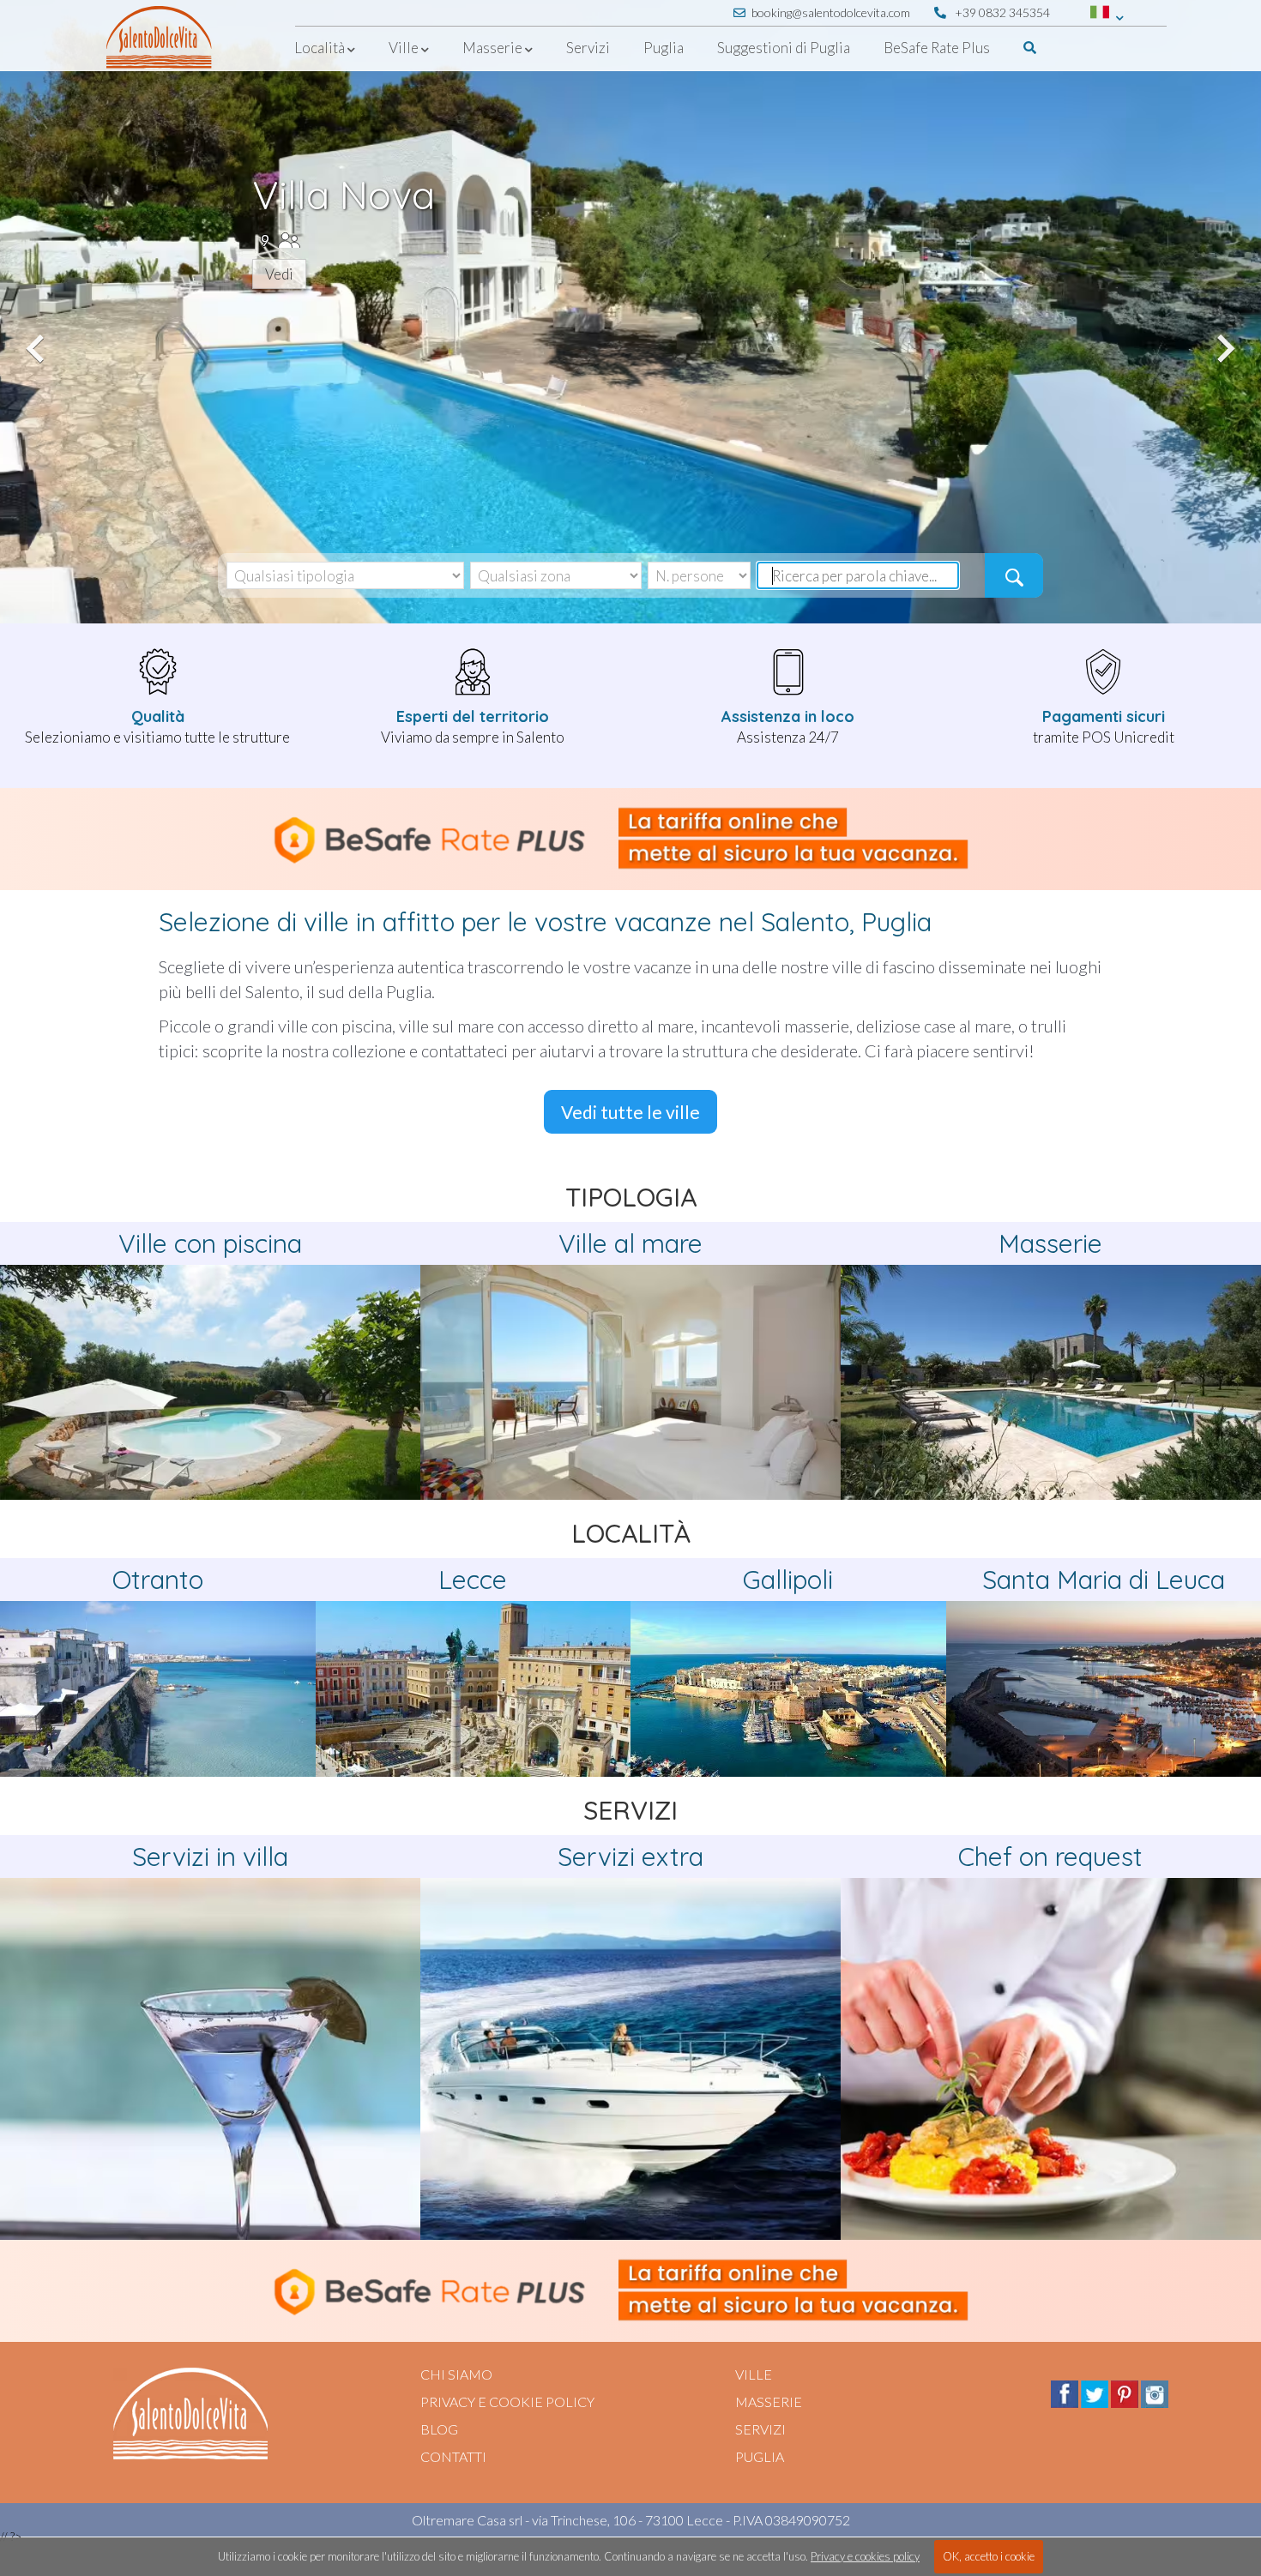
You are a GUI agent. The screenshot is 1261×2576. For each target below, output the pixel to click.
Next (1223, 339)
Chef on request (1050, 1857)
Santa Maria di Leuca (1104, 1580)
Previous (38, 339)
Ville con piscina (210, 1243)
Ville (754, 2374)
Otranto (158, 1580)
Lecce (473, 1580)
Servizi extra (630, 1857)
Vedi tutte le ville (630, 1112)
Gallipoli (788, 1580)
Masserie (1050, 1243)
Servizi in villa (210, 1857)
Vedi (279, 274)
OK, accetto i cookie (989, 2556)
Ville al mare (630, 1243)
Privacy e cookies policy (865, 2556)
